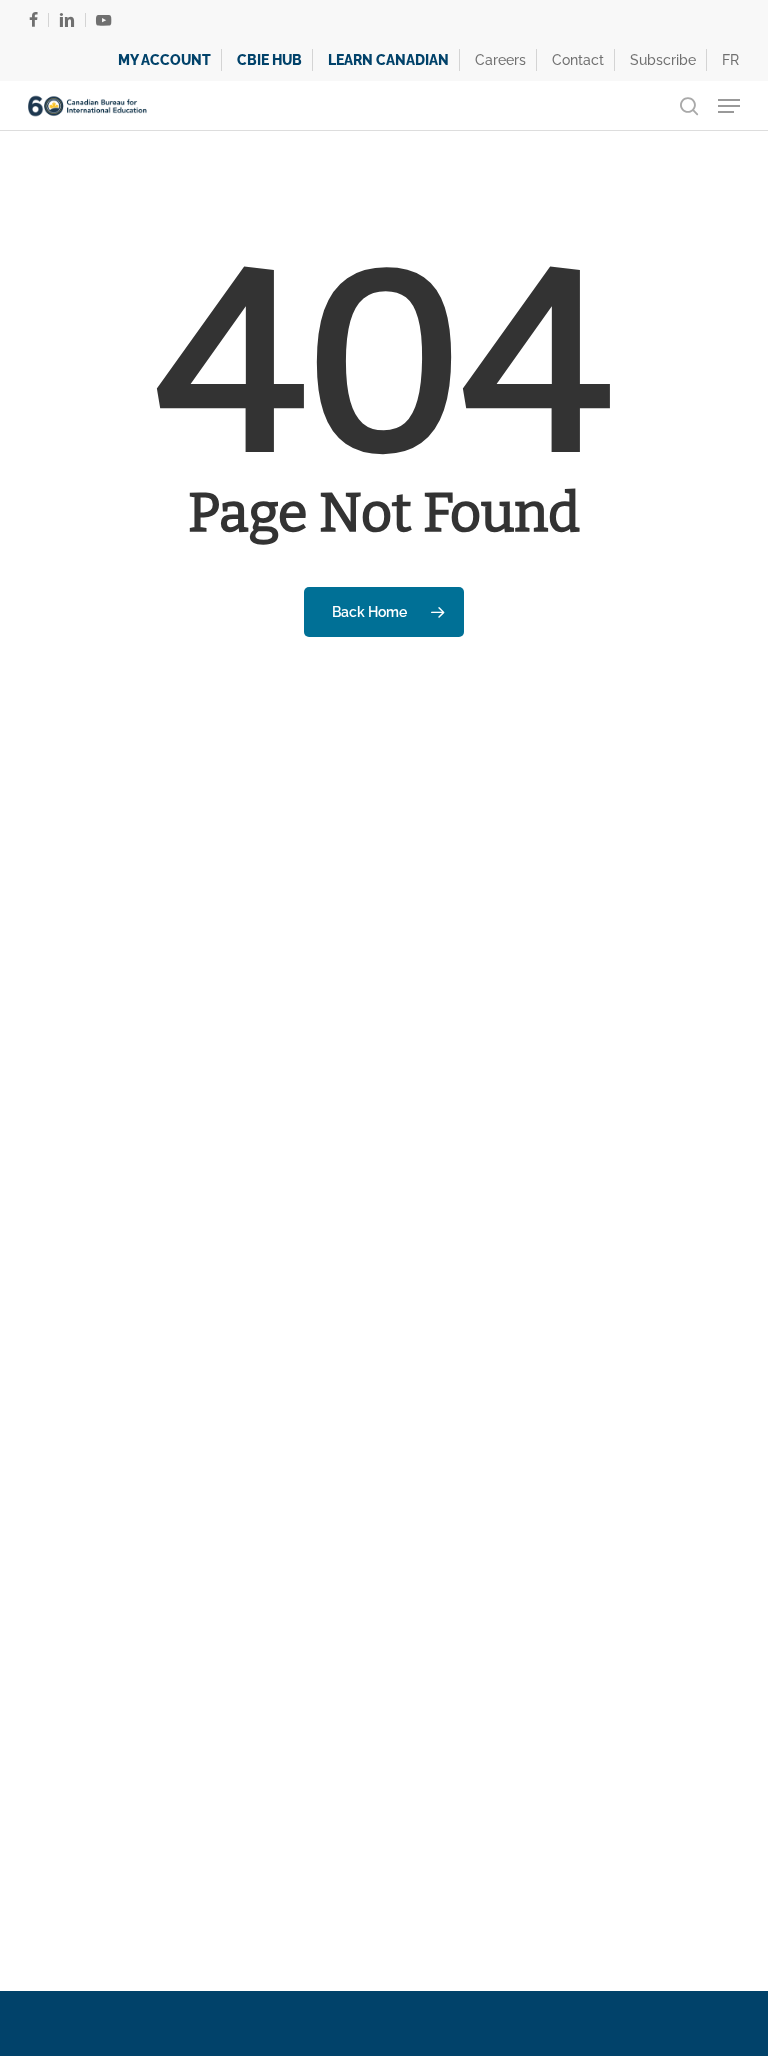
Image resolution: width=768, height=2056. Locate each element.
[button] (729, 106)
